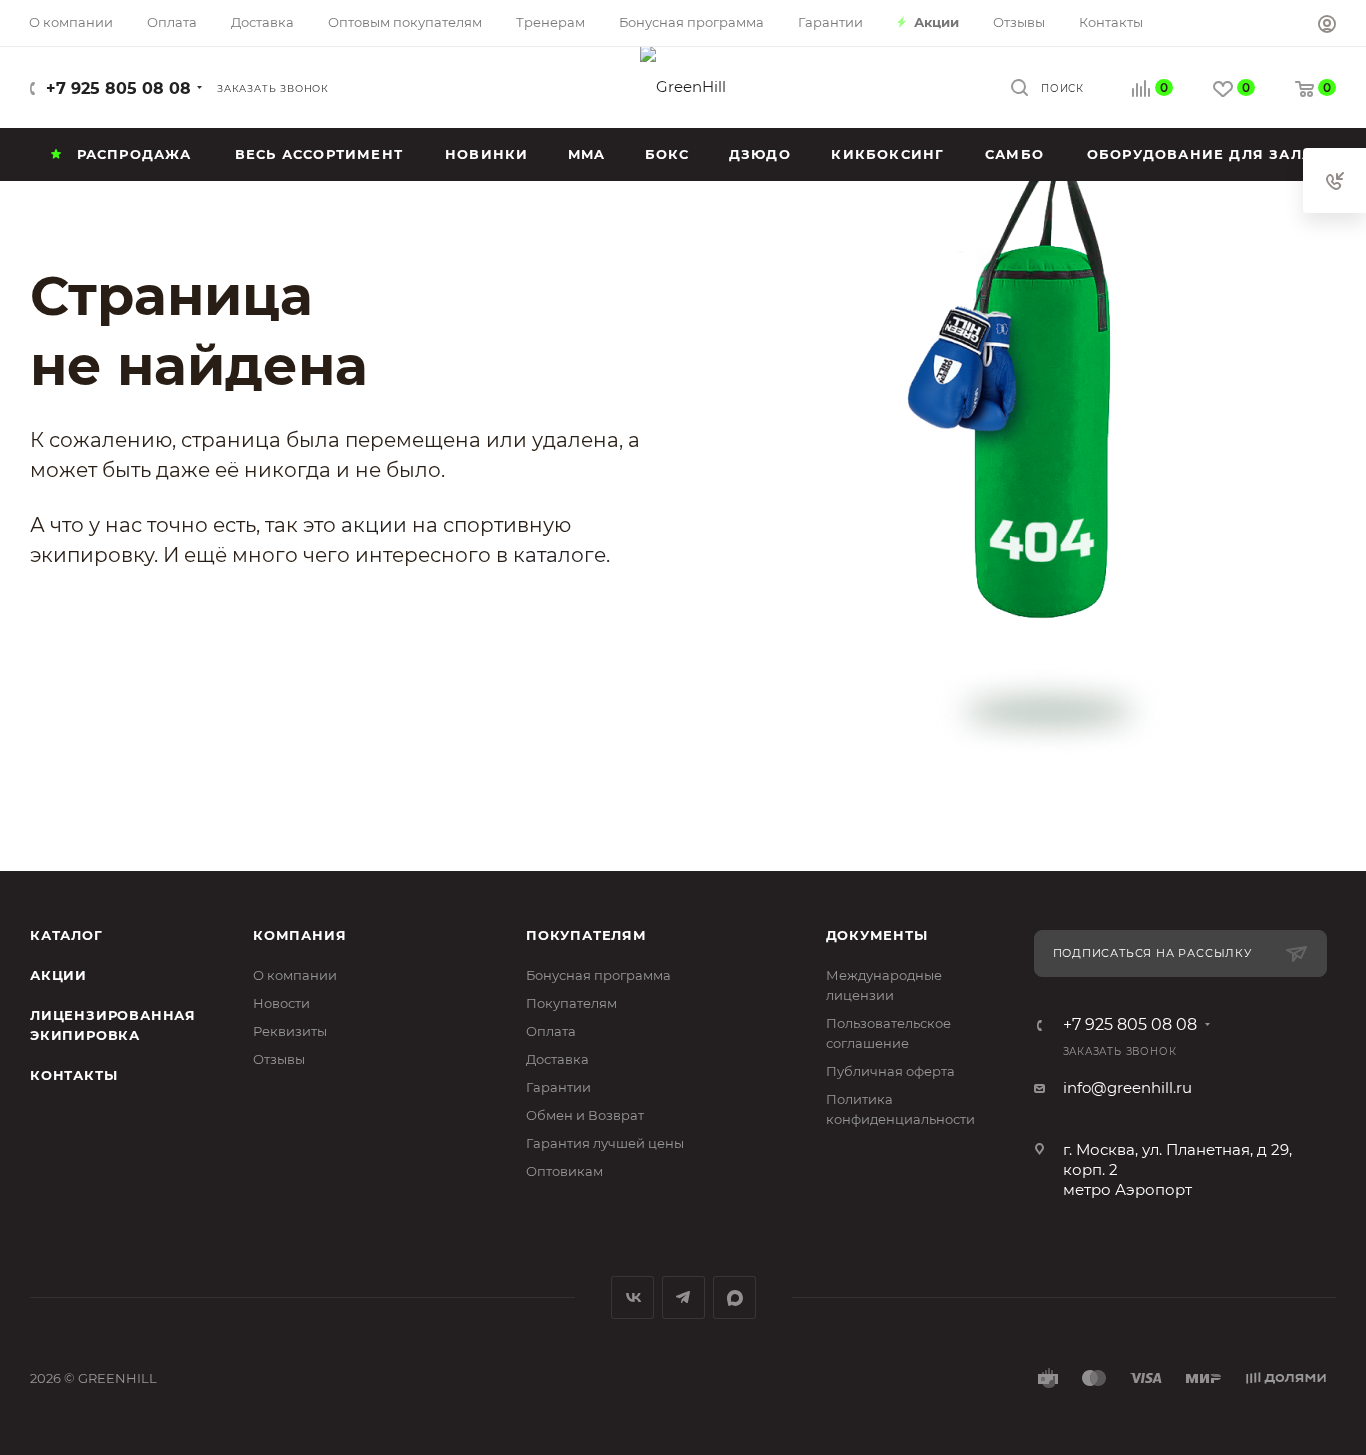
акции (374, 525)
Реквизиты (290, 1031)
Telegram (683, 1297)
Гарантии (558, 1087)
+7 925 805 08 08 (118, 88)
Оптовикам (564, 1171)
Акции (58, 975)
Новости (281, 1003)
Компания (299, 935)
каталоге (559, 555)
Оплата (551, 1031)
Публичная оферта (890, 1071)
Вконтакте (632, 1297)
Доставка (557, 1059)
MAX (734, 1297)
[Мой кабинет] (1327, 26)
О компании (295, 975)
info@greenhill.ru (1127, 1087)
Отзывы (279, 1059)
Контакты (73, 1075)
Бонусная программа (598, 975)
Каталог (66, 935)
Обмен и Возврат (585, 1115)
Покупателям (586, 935)
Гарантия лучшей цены (605, 1143)
